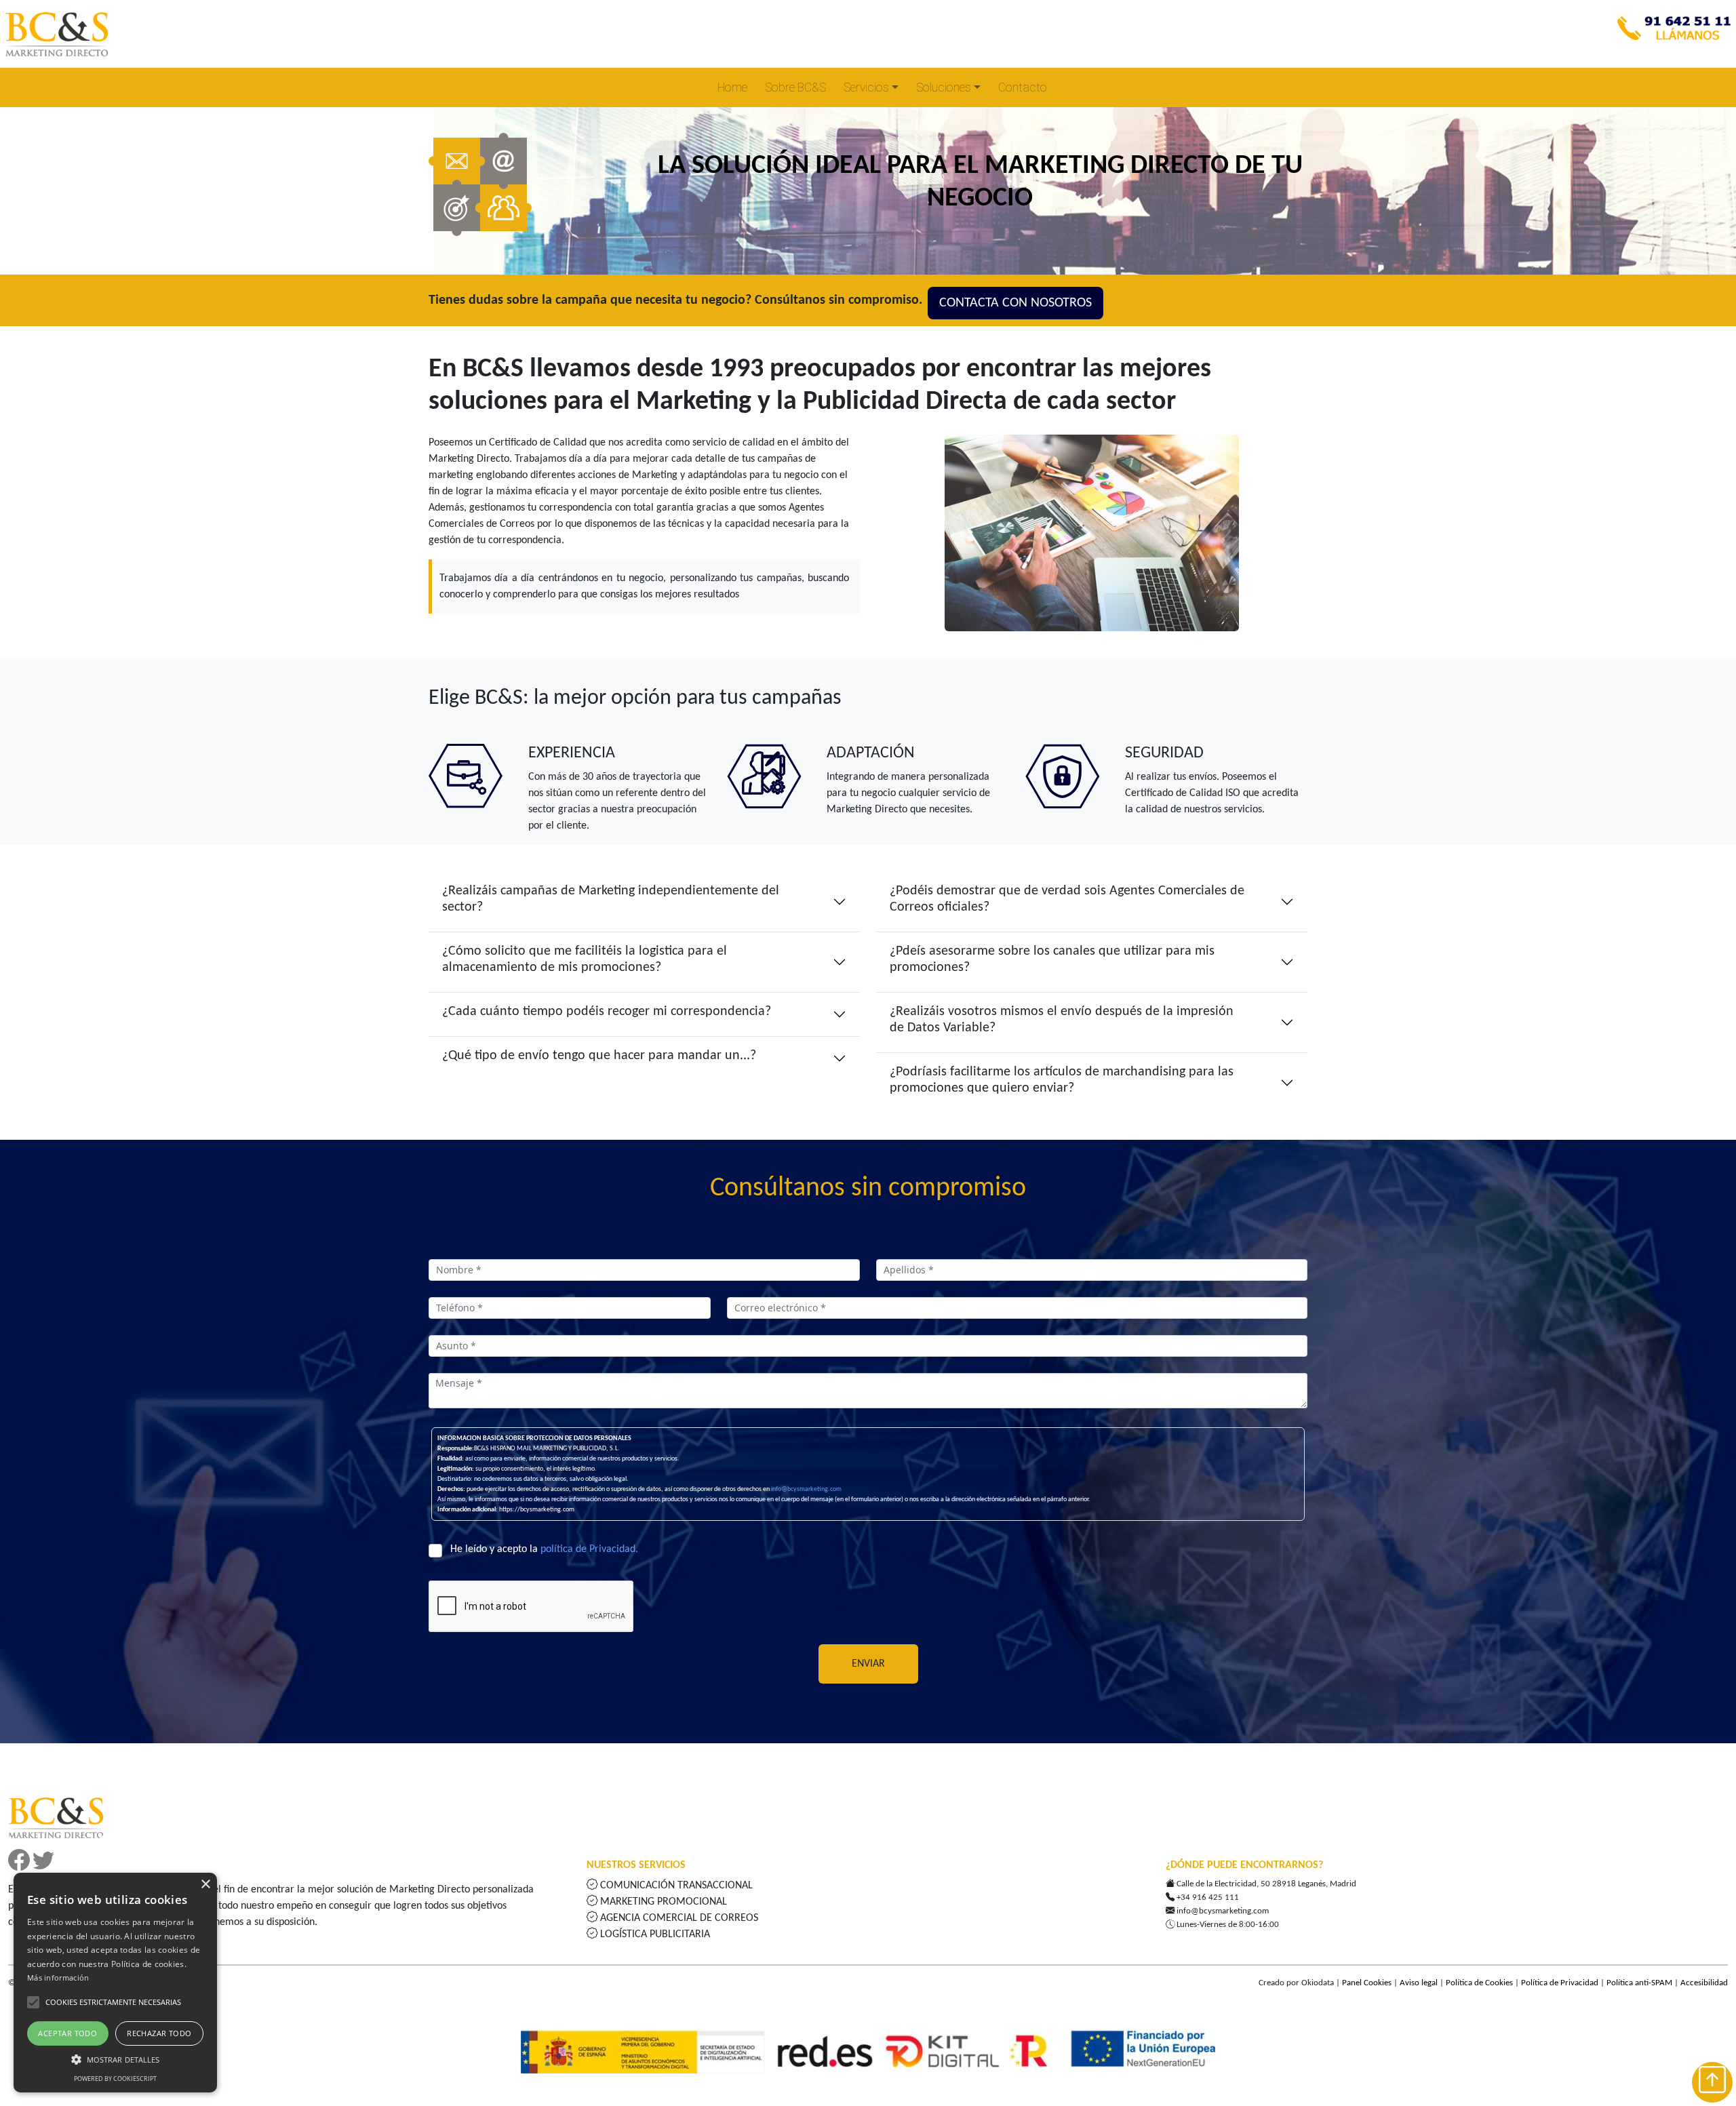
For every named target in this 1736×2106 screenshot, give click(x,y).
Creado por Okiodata (1296, 1983)
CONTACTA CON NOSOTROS (1015, 303)
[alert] (115, 1983)
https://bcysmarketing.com (537, 1510)
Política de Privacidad (1560, 1983)
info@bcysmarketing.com (806, 1489)
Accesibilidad (1704, 1983)
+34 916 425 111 (1208, 1898)
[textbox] (644, 1270)
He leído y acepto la (544, 1549)
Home (732, 87)
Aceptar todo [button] (67, 2033)
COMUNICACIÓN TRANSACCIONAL (676, 1886)
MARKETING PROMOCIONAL (664, 1902)
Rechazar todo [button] (159, 2033)
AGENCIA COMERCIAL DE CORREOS (678, 1918)
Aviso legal (1419, 1983)
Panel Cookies (1367, 1983)
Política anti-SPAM (1639, 1983)
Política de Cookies (1479, 1983)
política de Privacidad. (589, 1549)
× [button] (205, 1885)
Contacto (1023, 87)
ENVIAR (868, 1664)
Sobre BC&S (795, 87)
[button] (33, 2002)
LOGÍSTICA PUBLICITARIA (654, 1934)
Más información (58, 1978)
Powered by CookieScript (115, 2079)
